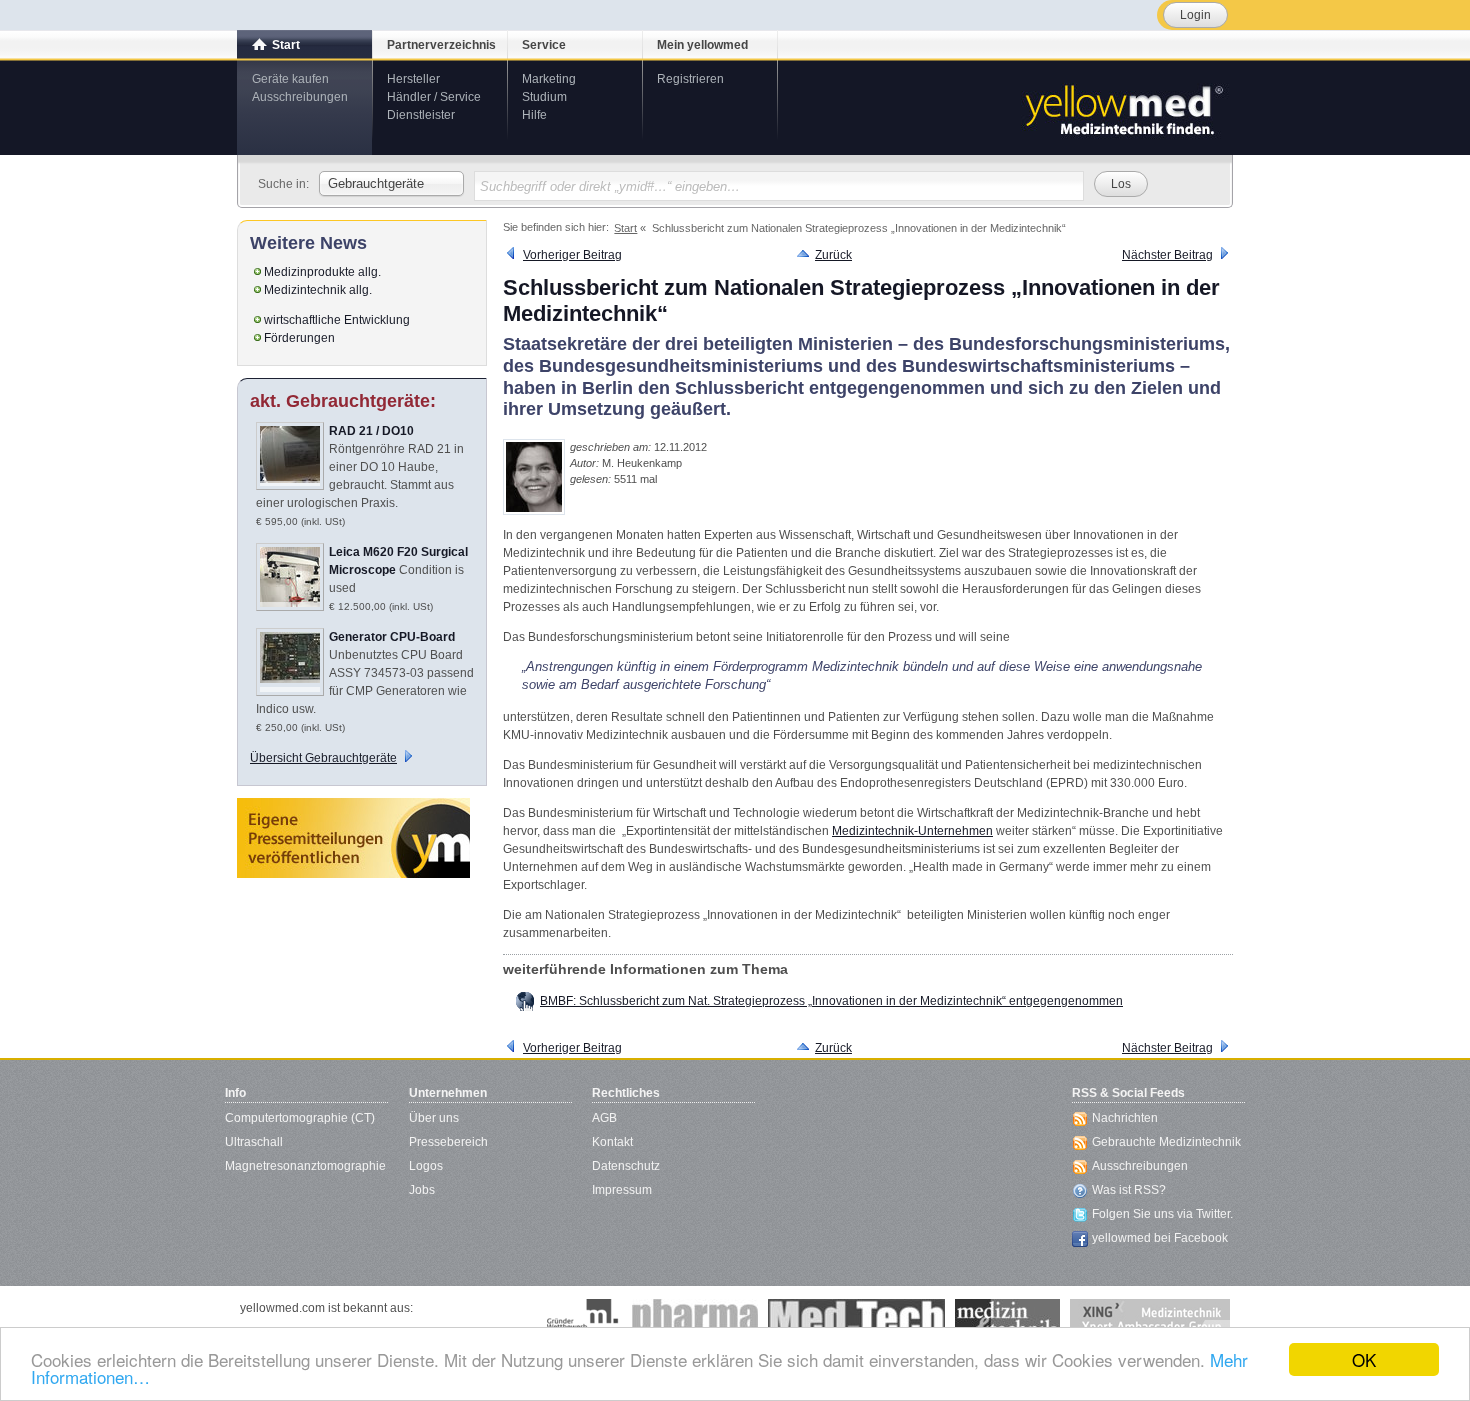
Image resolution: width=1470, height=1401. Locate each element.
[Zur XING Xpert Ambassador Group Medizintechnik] (1150, 1319)
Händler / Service (434, 97)
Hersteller (413, 79)
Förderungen (299, 338)
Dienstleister (421, 115)
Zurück (833, 255)
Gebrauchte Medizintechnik (1166, 1142)
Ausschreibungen (300, 97)
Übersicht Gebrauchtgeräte (323, 758)
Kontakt (612, 1142)
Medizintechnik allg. (318, 290)
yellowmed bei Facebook (1160, 1238)
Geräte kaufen (290, 79)
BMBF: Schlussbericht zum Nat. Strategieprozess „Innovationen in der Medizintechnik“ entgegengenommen (831, 1001)
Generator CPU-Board (392, 637)
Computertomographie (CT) (300, 1118)
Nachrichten (1125, 1118)
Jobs (422, 1190)
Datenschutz (626, 1166)
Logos (426, 1166)
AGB (604, 1118)
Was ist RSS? (1129, 1190)
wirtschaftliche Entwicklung (337, 320)
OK (1364, 1359)
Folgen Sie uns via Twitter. (1162, 1214)
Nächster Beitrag (1167, 255)
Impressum (622, 1190)
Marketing (549, 79)
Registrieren (690, 79)
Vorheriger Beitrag (572, 255)
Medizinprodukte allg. (322, 272)
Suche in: (283, 184)
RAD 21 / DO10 (371, 431)
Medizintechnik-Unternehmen (912, 831)
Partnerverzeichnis (441, 45)
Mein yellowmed (702, 45)
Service (544, 45)
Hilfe (534, 115)
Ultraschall (254, 1142)
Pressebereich (448, 1142)
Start (286, 45)
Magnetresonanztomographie (305, 1166)
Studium (544, 97)
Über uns (434, 1118)
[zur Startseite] (1123, 108)
